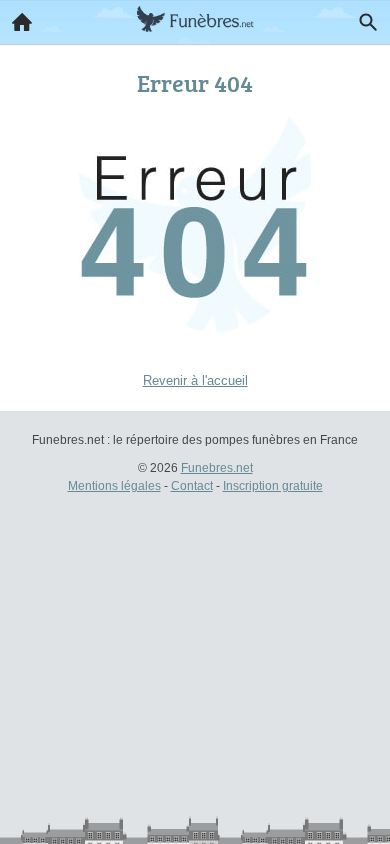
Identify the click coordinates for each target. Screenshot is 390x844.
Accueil (22, 22)
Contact (192, 486)
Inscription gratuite (273, 486)
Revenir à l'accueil (195, 380)
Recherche (368, 22)
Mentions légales (114, 486)
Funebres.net (217, 468)
